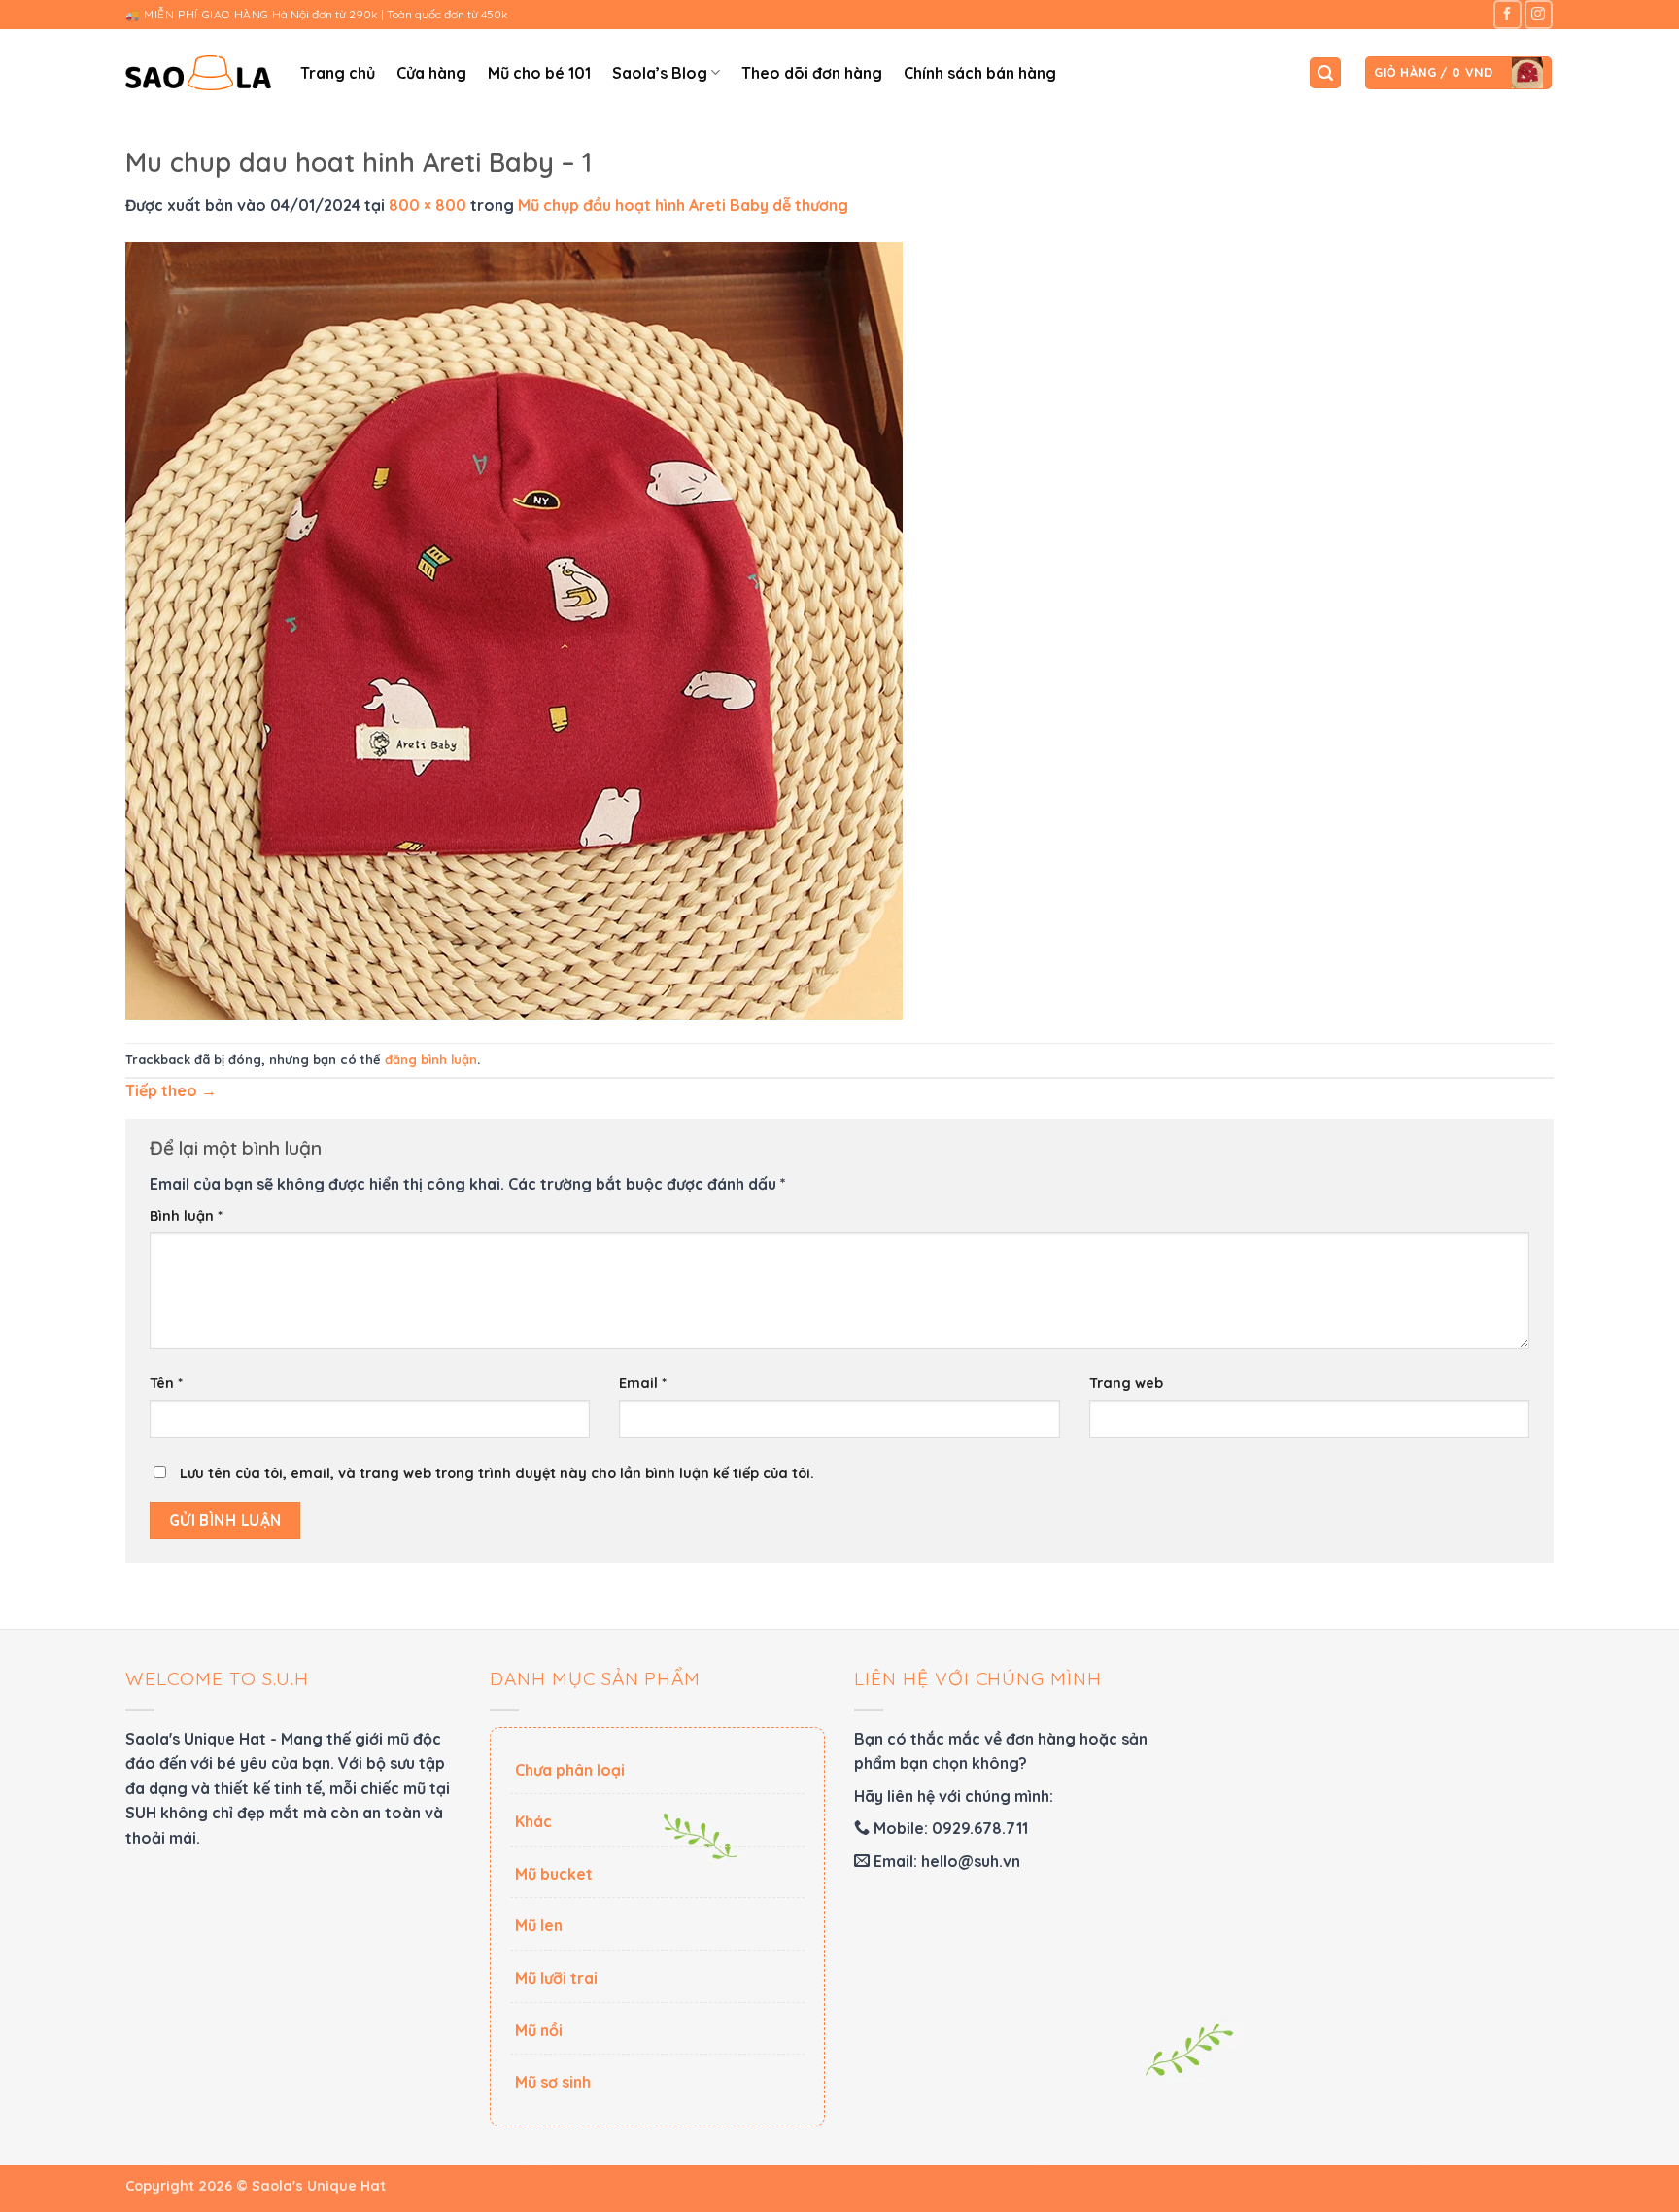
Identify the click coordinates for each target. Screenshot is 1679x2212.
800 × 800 (428, 205)
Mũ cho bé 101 (539, 73)
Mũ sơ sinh (553, 2082)
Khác (533, 1821)
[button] (1325, 73)
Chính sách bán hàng (980, 73)
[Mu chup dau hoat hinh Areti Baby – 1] (514, 629)
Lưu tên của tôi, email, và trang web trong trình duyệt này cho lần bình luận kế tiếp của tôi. (497, 1473)
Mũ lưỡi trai (556, 1978)
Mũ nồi (539, 2030)
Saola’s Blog (660, 73)
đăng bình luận (431, 1059)
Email (643, 1383)
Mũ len (539, 1925)
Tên (166, 1383)
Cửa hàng (431, 73)
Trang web (1126, 1383)
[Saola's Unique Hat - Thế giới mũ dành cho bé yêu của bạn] (198, 73)
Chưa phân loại (570, 1770)
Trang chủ (338, 73)
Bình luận (186, 1216)
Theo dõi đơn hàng (812, 73)
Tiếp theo (171, 1090)
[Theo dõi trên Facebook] (1508, 14)
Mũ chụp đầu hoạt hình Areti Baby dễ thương (683, 205)
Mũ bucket (554, 1874)
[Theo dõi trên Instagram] (1539, 14)
